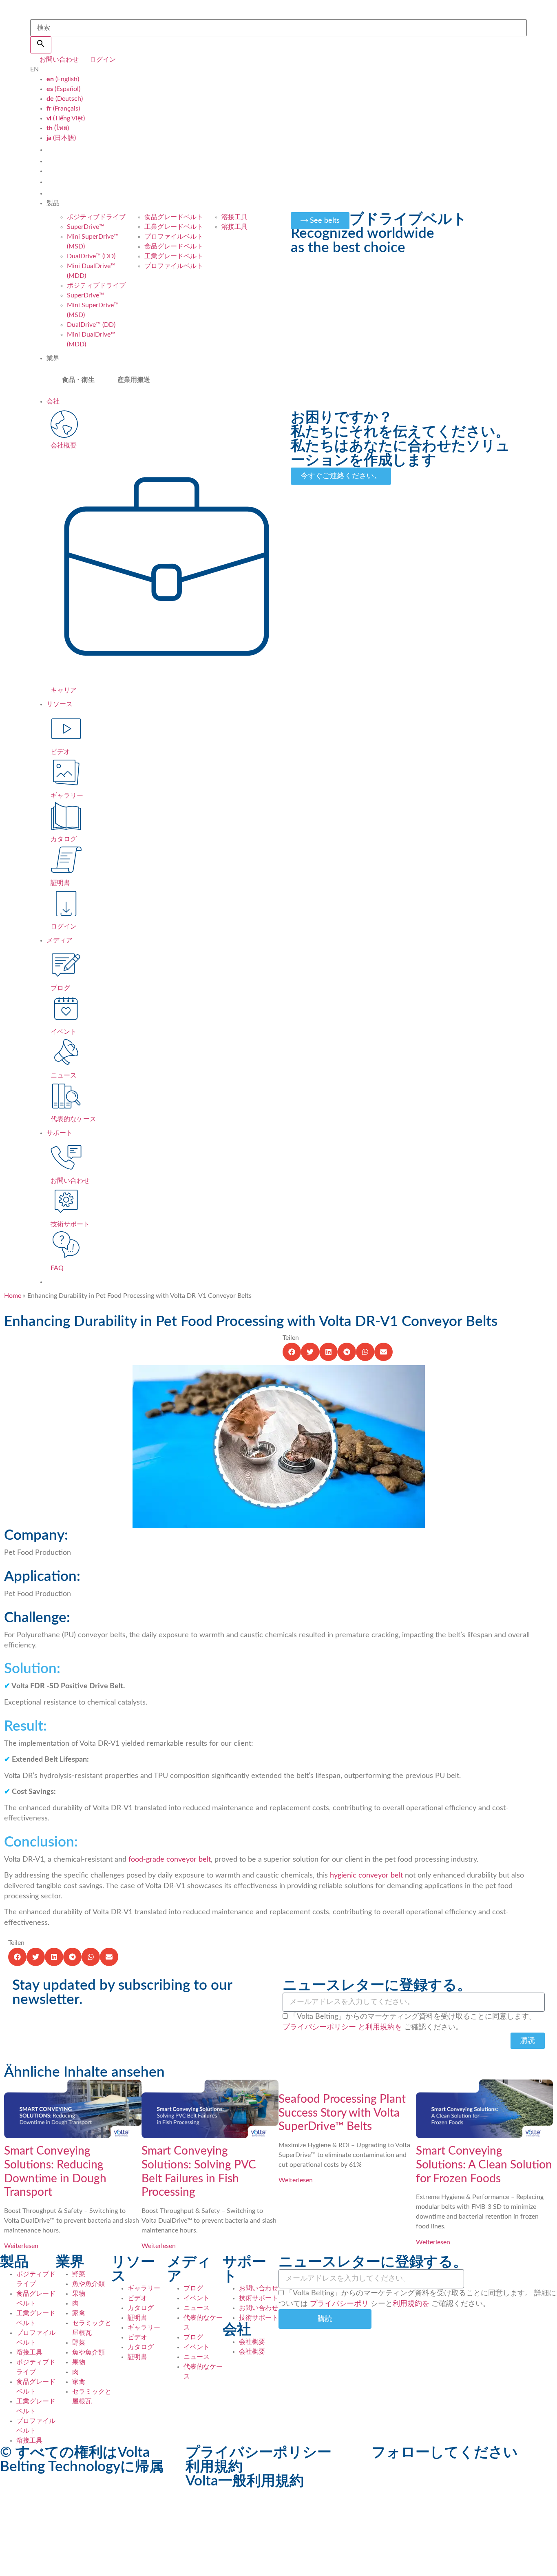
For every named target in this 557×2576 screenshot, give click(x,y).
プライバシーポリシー (319, 2027)
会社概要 (252, 2342)
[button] (292, 1352)
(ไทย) (58, 128)
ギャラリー (144, 2288)
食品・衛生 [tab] (78, 380)
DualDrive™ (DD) (91, 256)
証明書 (137, 2318)
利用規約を (411, 2304)
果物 (79, 2294)
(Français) (63, 109)
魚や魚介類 (88, 2284)
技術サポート (259, 2298)
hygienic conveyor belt (366, 1875)
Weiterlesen (21, 2246)
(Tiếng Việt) (66, 118)
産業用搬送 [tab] (134, 380)
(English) (63, 79)
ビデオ (137, 2298)
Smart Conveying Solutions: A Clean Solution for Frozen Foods (484, 2165)
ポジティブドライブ (96, 217)
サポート (60, 1133)
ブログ (193, 2288)
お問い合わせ (259, 2288)
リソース (60, 704)
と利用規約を (380, 2027)
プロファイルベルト (174, 237)
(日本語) (61, 138)
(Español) (63, 89)
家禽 (79, 2313)
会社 (53, 401)
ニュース (197, 2308)
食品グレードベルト (174, 217)
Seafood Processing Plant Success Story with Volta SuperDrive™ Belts (342, 2113)
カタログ (141, 2308)
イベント (197, 2298)
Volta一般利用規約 (245, 2481)
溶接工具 (234, 217)
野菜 (79, 2274)
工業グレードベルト (174, 227)
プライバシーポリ (339, 2304)
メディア (60, 940)
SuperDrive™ (85, 227)
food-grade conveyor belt (170, 1860)
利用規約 (214, 2467)
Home (13, 1296)
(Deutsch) (65, 99)
